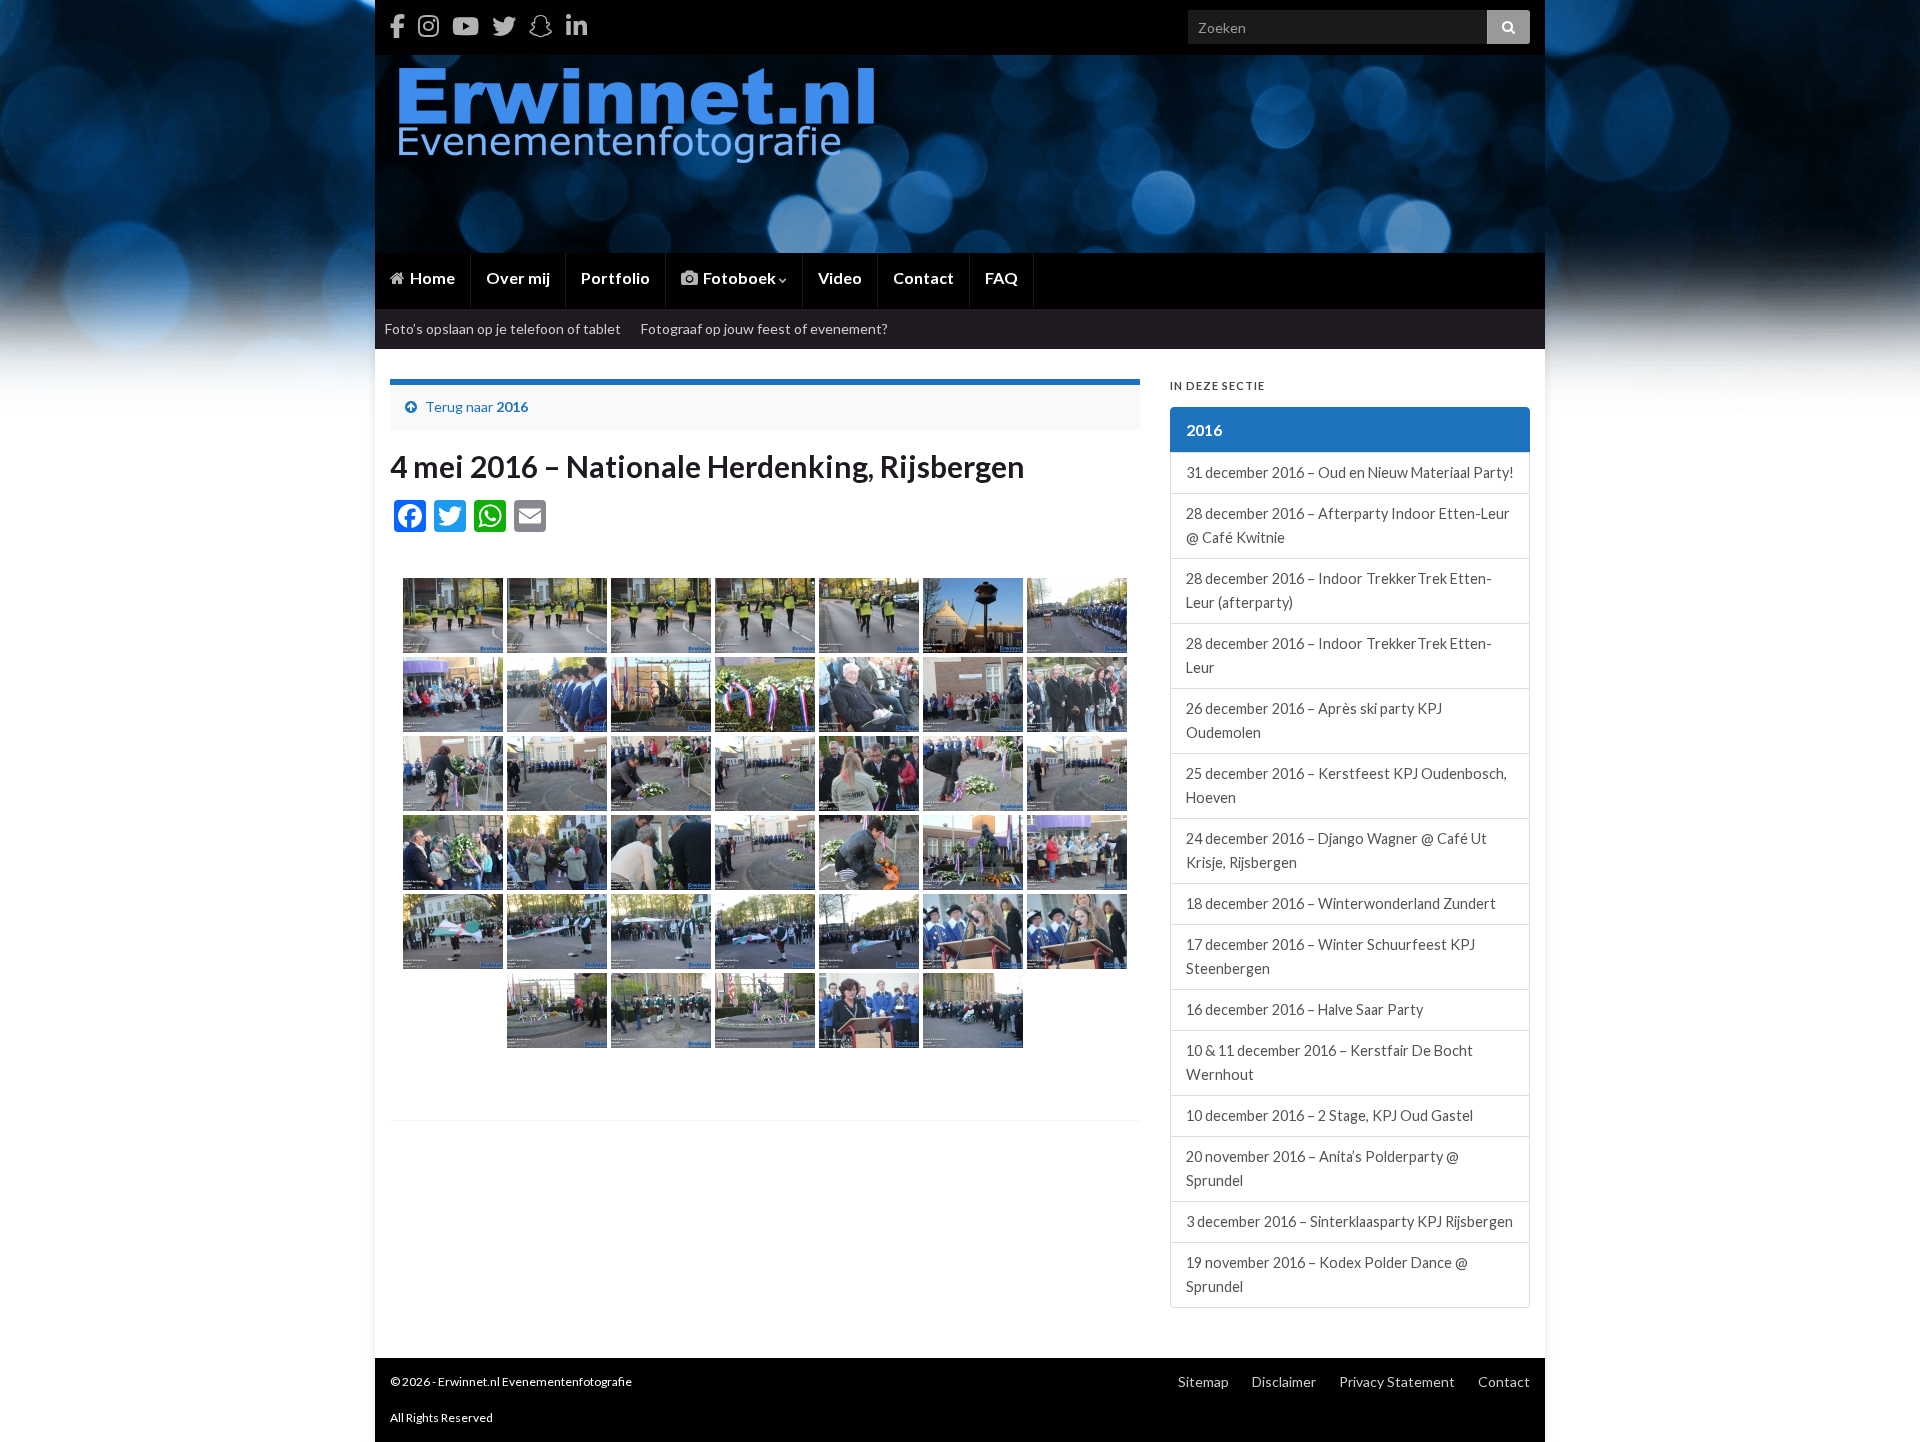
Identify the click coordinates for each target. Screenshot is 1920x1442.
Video (840, 277)
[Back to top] (1875, 1397)
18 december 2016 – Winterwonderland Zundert (1341, 903)
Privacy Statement (1397, 1381)
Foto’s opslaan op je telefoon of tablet (503, 328)
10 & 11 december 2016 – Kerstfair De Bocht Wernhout (1329, 1062)
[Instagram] (428, 25)
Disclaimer (1284, 1381)
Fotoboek (739, 277)
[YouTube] (465, 25)
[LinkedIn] (576, 25)
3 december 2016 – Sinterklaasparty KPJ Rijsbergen (1349, 1221)
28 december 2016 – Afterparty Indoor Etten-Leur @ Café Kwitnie (1348, 525)
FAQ (1001, 277)
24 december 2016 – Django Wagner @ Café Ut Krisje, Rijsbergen (1336, 850)
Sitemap (1203, 1381)
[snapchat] (541, 25)
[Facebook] (397, 25)
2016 (512, 406)
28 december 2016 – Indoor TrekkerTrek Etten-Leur (1339, 655)
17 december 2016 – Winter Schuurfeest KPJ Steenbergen (1330, 956)
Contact (923, 277)
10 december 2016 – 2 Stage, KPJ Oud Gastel (1329, 1115)
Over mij (518, 277)
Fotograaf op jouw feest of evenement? (764, 328)
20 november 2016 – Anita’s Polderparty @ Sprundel (1322, 1168)
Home (431, 277)
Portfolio (615, 277)
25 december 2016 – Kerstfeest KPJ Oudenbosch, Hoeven (1346, 785)
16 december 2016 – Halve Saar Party (1304, 1009)
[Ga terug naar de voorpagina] (960, 154)
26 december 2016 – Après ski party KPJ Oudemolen (1314, 720)
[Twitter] (504, 25)
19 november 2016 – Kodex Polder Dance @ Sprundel (1327, 1274)
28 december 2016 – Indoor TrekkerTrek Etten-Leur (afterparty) (1339, 590)
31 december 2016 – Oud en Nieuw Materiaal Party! (1350, 472)
